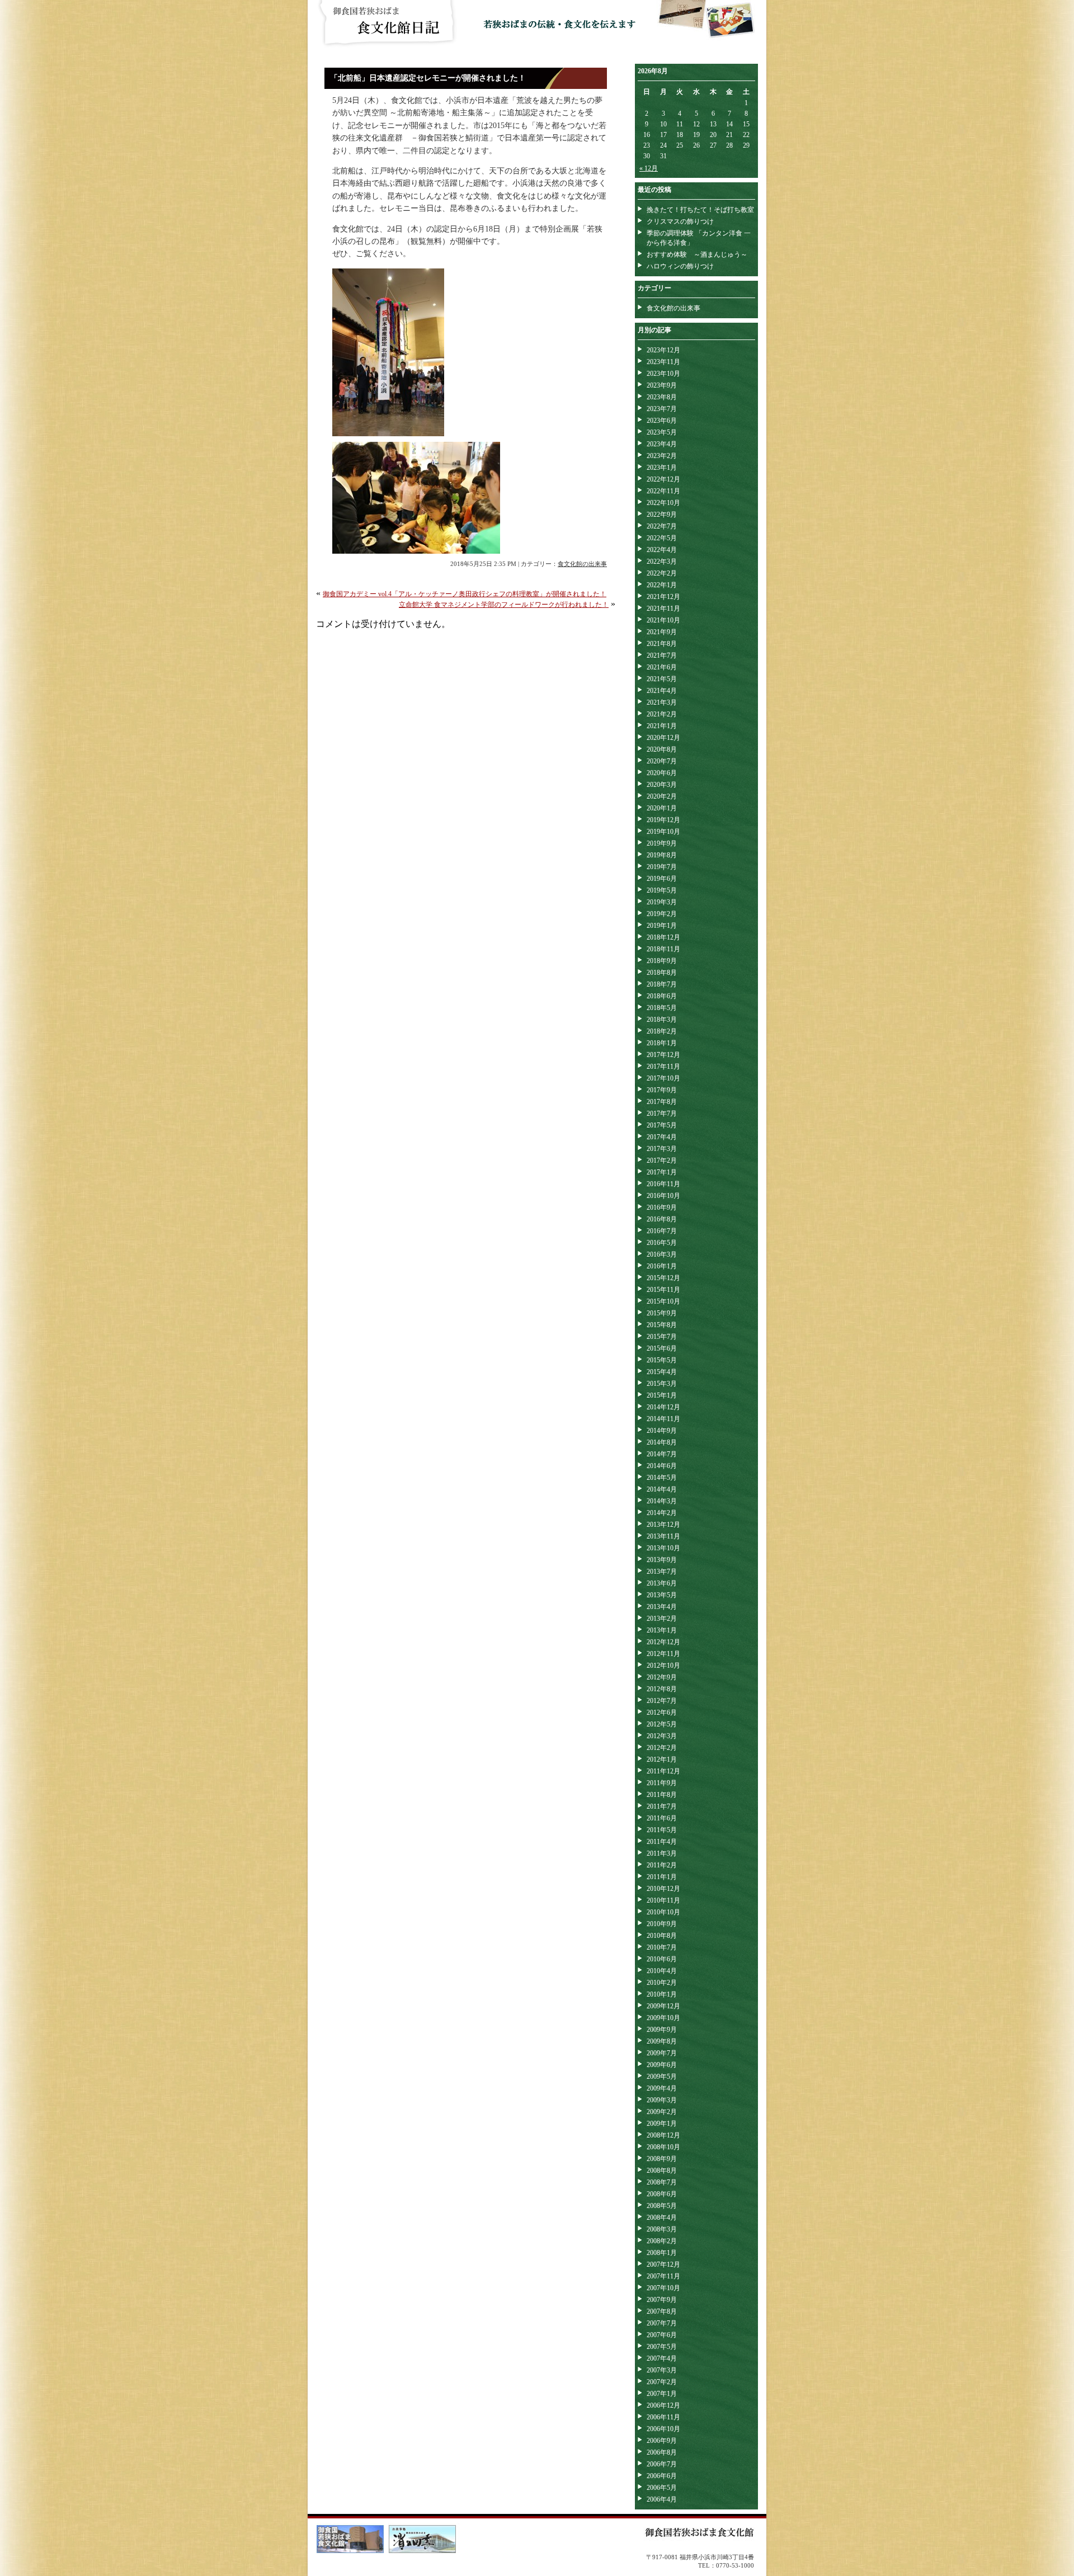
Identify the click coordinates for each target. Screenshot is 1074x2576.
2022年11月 (663, 491)
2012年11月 (663, 1654)
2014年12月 (663, 1407)
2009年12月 (663, 2006)
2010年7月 (662, 1947)
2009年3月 (662, 2100)
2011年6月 (662, 1818)
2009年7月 (662, 2053)
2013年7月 (662, 1572)
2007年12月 (663, 2264)
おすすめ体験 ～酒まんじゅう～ (697, 254)
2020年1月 (662, 808)
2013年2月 (662, 1619)
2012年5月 (662, 1724)
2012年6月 (662, 1712)
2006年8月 (662, 2452)
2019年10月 (663, 832)
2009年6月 (662, 2065)
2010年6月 (662, 1959)
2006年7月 (662, 2464)
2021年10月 (663, 620)
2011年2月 (662, 1865)
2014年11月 (663, 1419)
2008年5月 (662, 2206)
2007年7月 (662, 2323)
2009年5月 (662, 2077)
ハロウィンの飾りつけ (680, 266)
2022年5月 (662, 538)
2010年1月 (662, 1994)
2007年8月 (662, 2311)
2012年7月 (662, 1701)
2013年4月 (662, 1607)
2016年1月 (662, 1266)
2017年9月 (662, 1090)
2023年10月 (663, 374)
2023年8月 (662, 397)
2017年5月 (662, 1125)
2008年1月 (662, 2253)
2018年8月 (662, 973)
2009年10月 (663, 2018)
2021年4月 (662, 691)
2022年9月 (662, 515)
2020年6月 (662, 773)
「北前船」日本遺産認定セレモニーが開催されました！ (428, 78)
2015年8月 (662, 1325)
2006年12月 (663, 2405)
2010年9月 (662, 1924)
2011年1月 (662, 1877)
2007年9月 (662, 2300)
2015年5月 (662, 1360)
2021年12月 (663, 597)
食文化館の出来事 (582, 564)
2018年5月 (662, 1008)
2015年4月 (662, 1372)
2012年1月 (662, 1759)
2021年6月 (662, 667)
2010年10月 (663, 1912)
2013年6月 (662, 1583)
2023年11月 (663, 362)
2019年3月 (662, 902)
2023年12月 (663, 350)
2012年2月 (662, 1748)
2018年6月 (662, 996)
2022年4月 (662, 550)
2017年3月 (662, 1149)
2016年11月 (663, 1184)
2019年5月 (662, 890)
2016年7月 (662, 1231)
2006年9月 (662, 2441)
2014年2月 (662, 1513)
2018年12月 (663, 937)
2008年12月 (663, 2135)
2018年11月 (663, 949)
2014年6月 (662, 1466)
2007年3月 (662, 2370)
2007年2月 (662, 2382)
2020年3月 (662, 785)
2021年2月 (662, 714)
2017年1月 (662, 1172)
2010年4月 (662, 1971)
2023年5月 (662, 432)
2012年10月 (663, 1666)
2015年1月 (662, 1395)
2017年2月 (662, 1160)
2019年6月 (662, 879)
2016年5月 (662, 1243)
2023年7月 (662, 409)
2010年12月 (663, 1889)
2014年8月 (662, 1442)
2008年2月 (662, 2241)
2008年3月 (662, 2229)
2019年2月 (662, 914)
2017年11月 (663, 1067)
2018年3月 (662, 1020)
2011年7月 (662, 1806)
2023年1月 (662, 468)
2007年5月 (662, 2347)
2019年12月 (663, 820)
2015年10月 (663, 1301)
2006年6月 (662, 2476)
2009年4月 (662, 2088)
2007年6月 (662, 2335)
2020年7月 (662, 761)
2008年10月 (663, 2147)
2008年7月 (662, 2182)
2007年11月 (663, 2276)
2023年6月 (662, 421)
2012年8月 (662, 1689)
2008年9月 (662, 2159)
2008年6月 (662, 2194)
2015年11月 (663, 1290)
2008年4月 (662, 2218)
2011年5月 (662, 1830)
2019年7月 (662, 867)
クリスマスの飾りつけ (680, 221)
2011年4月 (662, 1842)
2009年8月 (662, 2041)
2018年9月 (662, 961)
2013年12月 (663, 1525)
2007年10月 (663, 2288)
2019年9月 (662, 843)
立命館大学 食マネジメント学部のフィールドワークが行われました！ (504, 605)
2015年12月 (663, 1278)
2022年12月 (663, 479)
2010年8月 (662, 1936)
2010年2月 (662, 1983)
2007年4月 (662, 2358)
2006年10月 (663, 2429)
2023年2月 (662, 456)
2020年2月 (662, 796)
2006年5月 (662, 2488)
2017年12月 (663, 1055)
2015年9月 (662, 1313)
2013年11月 (663, 1536)
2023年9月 (662, 385)
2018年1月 (662, 1043)
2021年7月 (662, 655)
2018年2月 (662, 1031)
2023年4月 (662, 444)
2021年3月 (662, 702)
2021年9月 (662, 632)
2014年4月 (662, 1489)
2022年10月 (663, 503)
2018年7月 (662, 984)
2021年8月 (662, 644)
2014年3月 (662, 1501)
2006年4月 (662, 2499)
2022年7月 (662, 526)
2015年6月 (662, 1348)
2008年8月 (662, 2171)
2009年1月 (662, 2124)
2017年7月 (662, 1114)
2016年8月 (662, 1219)
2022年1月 (662, 585)
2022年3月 (662, 562)
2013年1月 (662, 1630)
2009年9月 (662, 2030)
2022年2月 (662, 573)
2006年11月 (663, 2417)
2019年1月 (662, 926)
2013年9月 (662, 1560)
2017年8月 (662, 1102)
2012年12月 (663, 1642)
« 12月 (649, 168)
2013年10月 (663, 1548)
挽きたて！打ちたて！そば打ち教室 (700, 210)
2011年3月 (662, 1853)
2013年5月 (662, 1595)
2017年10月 (663, 1078)
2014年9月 (662, 1431)
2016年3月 (662, 1254)
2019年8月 (662, 855)
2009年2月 (662, 2112)
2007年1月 (662, 2394)
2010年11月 (663, 1900)
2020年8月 (662, 749)
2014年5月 (662, 1478)
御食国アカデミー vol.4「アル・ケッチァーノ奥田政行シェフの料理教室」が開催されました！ (465, 594)
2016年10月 (663, 1196)
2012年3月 (662, 1736)
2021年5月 (662, 679)
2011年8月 (662, 1795)
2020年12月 (663, 738)
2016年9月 (662, 1207)
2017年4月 (662, 1137)
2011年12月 (663, 1771)
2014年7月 (662, 1454)
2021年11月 (663, 608)
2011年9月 (662, 1783)
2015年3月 (662, 1384)
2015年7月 (662, 1337)
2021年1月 (662, 726)
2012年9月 (662, 1677)
